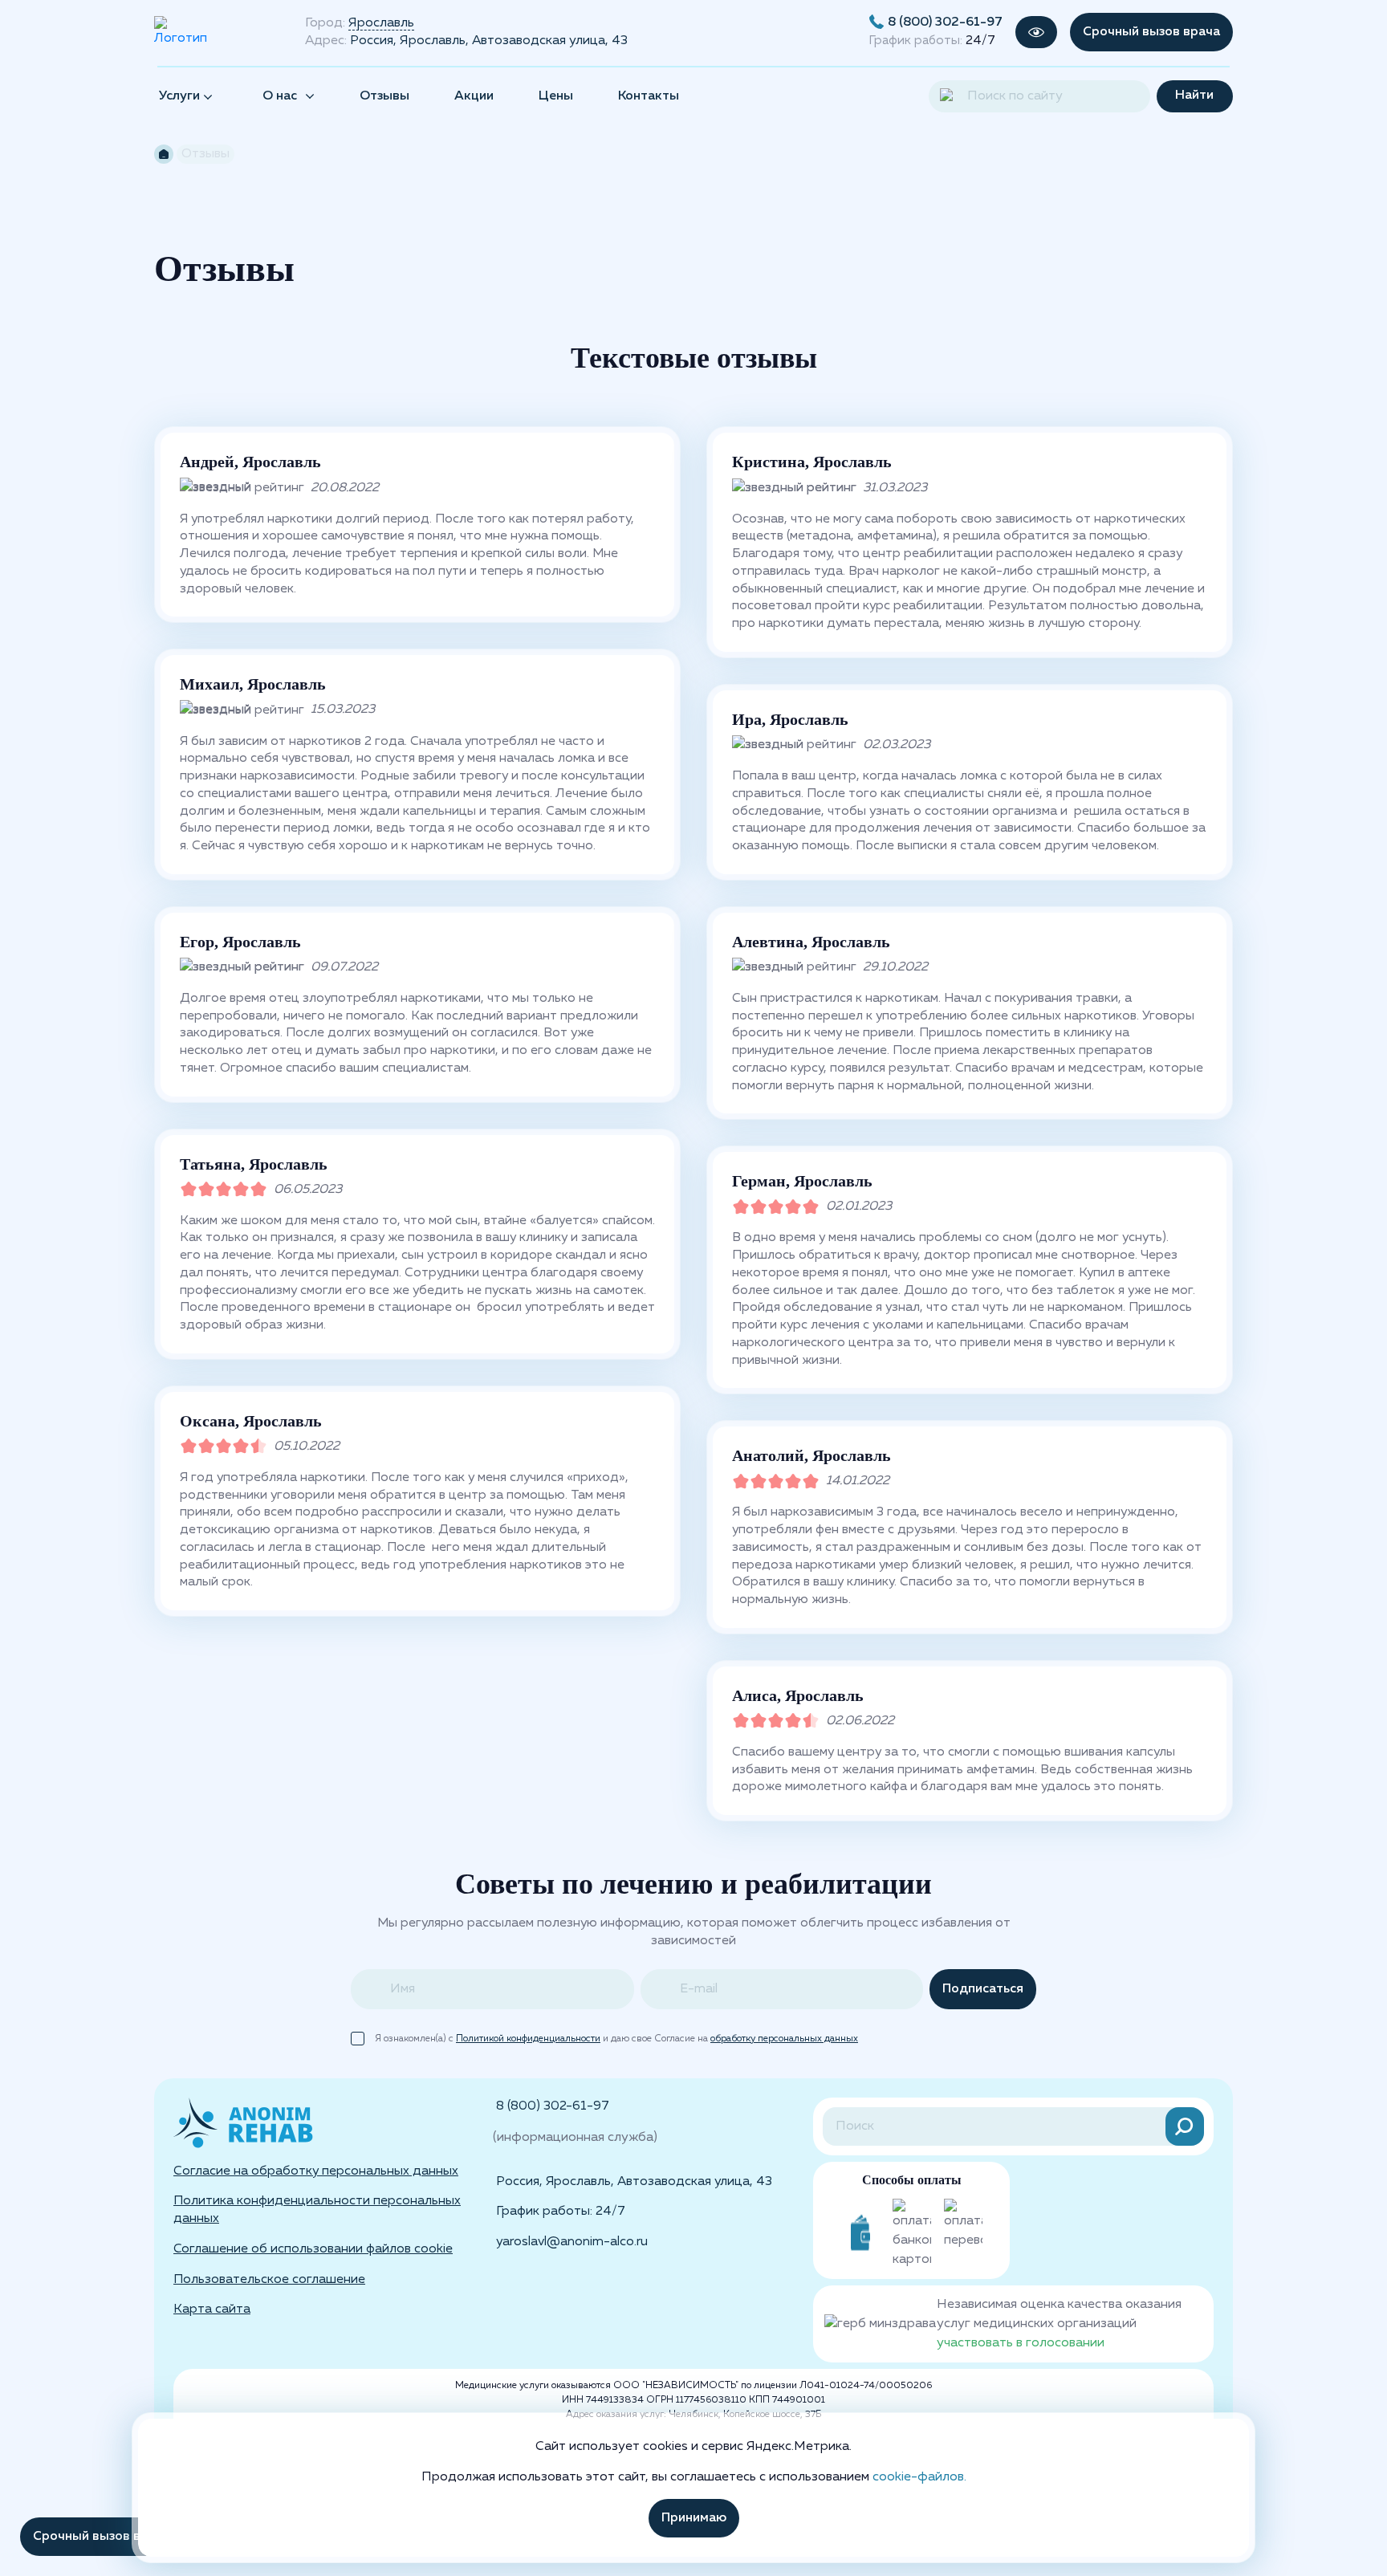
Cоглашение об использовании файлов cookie (313, 2249)
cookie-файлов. (919, 2477)
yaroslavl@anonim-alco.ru (572, 2242)
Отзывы (384, 96)
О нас (280, 96)
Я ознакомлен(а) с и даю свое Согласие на (616, 2039)
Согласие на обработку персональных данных (316, 2171)
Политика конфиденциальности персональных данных (317, 2210)
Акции (474, 96)
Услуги (181, 96)
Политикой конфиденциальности (528, 2039)
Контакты (649, 96)
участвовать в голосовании (1021, 2343)
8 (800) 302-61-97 (945, 22)
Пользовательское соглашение (269, 2279)
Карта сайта (212, 2309)
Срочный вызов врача (1151, 32)
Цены (556, 96)
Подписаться (983, 1989)
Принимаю (694, 2518)
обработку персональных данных (784, 2039)
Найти (1194, 96)
